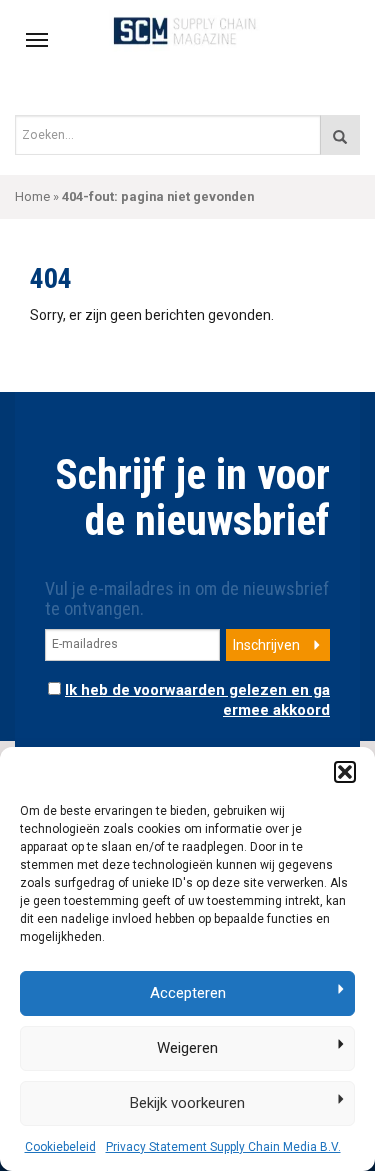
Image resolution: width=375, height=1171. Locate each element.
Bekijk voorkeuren (187, 1103)
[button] (345, 772)
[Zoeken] (340, 135)
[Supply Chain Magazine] (187, 30)
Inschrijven (266, 645)
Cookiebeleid (60, 1147)
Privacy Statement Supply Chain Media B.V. (223, 1147)
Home (32, 196)
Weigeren (187, 1048)
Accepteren (188, 993)
